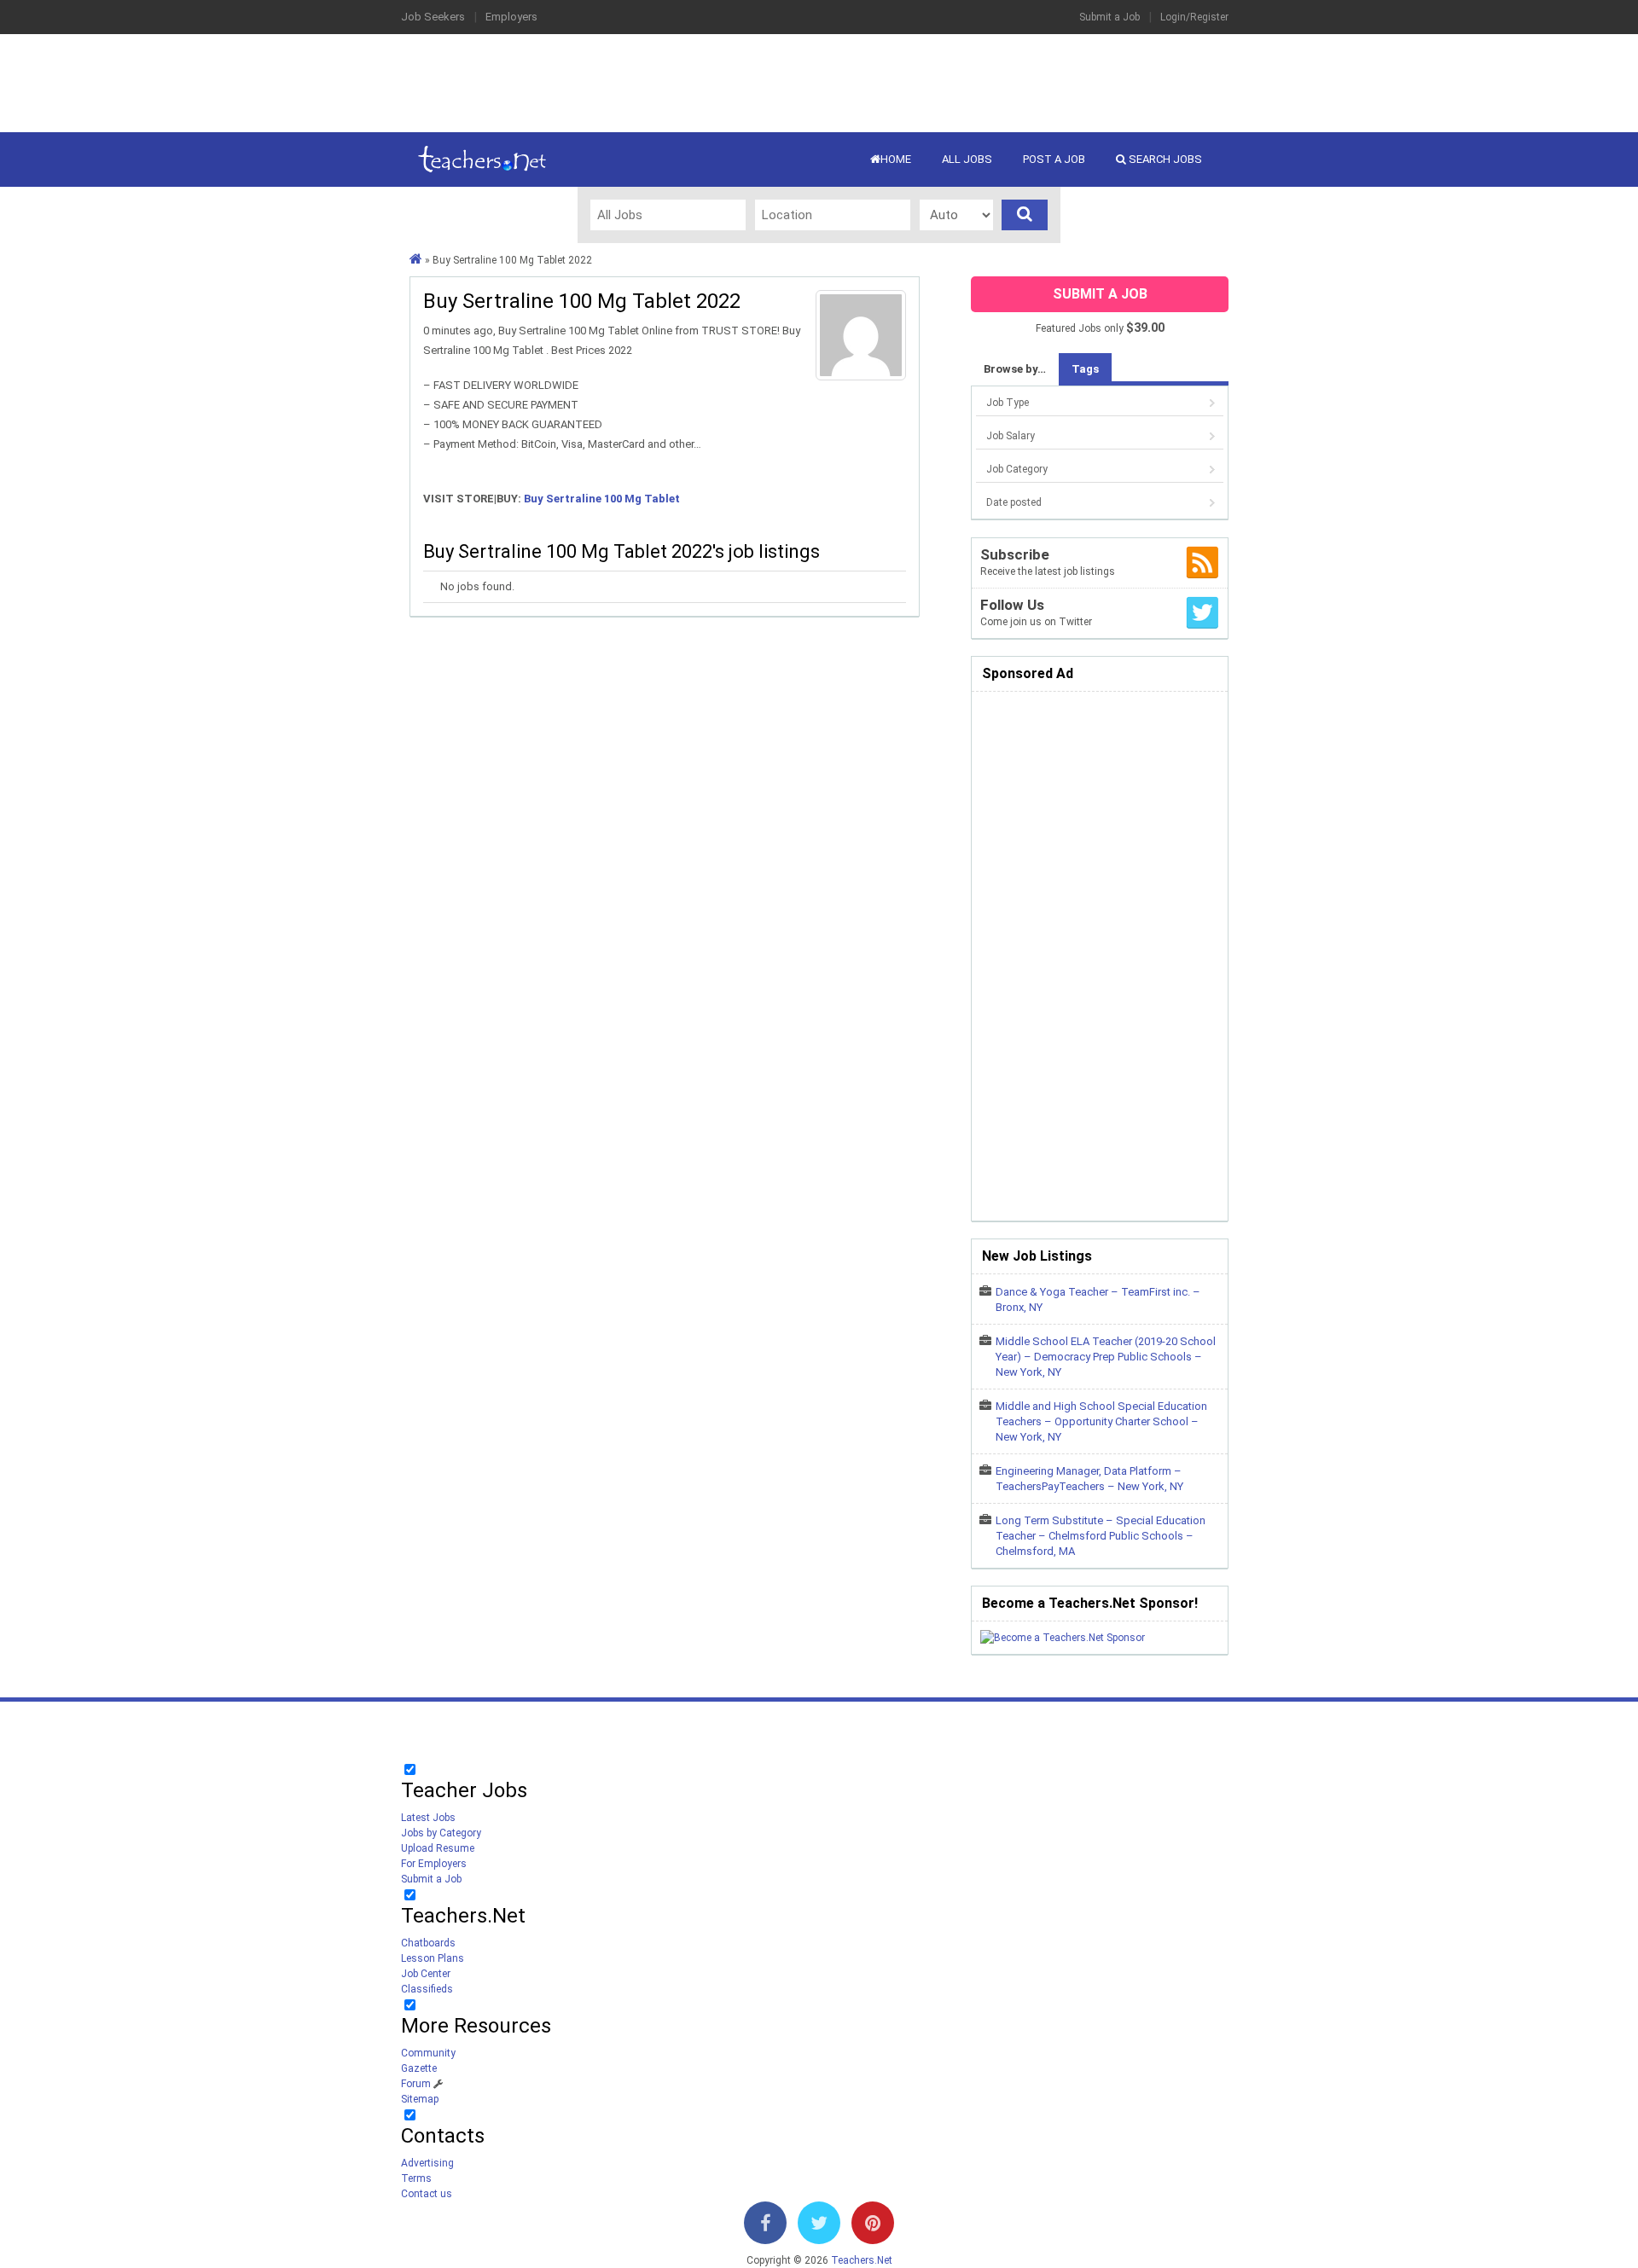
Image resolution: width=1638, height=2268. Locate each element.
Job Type (1008, 403)
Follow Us (1012, 605)
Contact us (427, 2194)
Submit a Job (1109, 17)
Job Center (426, 1974)
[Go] (1025, 215)
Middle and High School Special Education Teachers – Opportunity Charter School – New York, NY (1101, 1421)
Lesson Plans (433, 1958)
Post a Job (1054, 159)
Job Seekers (433, 17)
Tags (1085, 369)
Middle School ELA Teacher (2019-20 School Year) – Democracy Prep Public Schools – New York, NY (1106, 1357)
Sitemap (420, 2099)
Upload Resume (438, 1848)
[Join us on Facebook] (765, 2226)
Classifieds (427, 1989)
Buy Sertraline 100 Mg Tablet (602, 499)
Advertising (427, 2163)
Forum (416, 2084)
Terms (416, 2178)
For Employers (434, 1864)
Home (896, 159)
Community (428, 2053)
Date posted (1014, 502)
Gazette (419, 2068)
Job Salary (1011, 436)
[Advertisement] (819, 81)
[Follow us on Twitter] (819, 2226)
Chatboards (428, 1943)
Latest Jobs (428, 1818)
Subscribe (1015, 554)
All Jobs (967, 159)
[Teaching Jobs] (416, 260)
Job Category (1017, 469)
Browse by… (1015, 369)
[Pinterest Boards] (873, 2226)
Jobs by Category (441, 1833)
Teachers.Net (862, 2260)
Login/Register (1194, 17)
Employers (511, 17)
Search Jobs (1164, 159)
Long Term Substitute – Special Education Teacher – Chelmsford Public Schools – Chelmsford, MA (1101, 1536)
